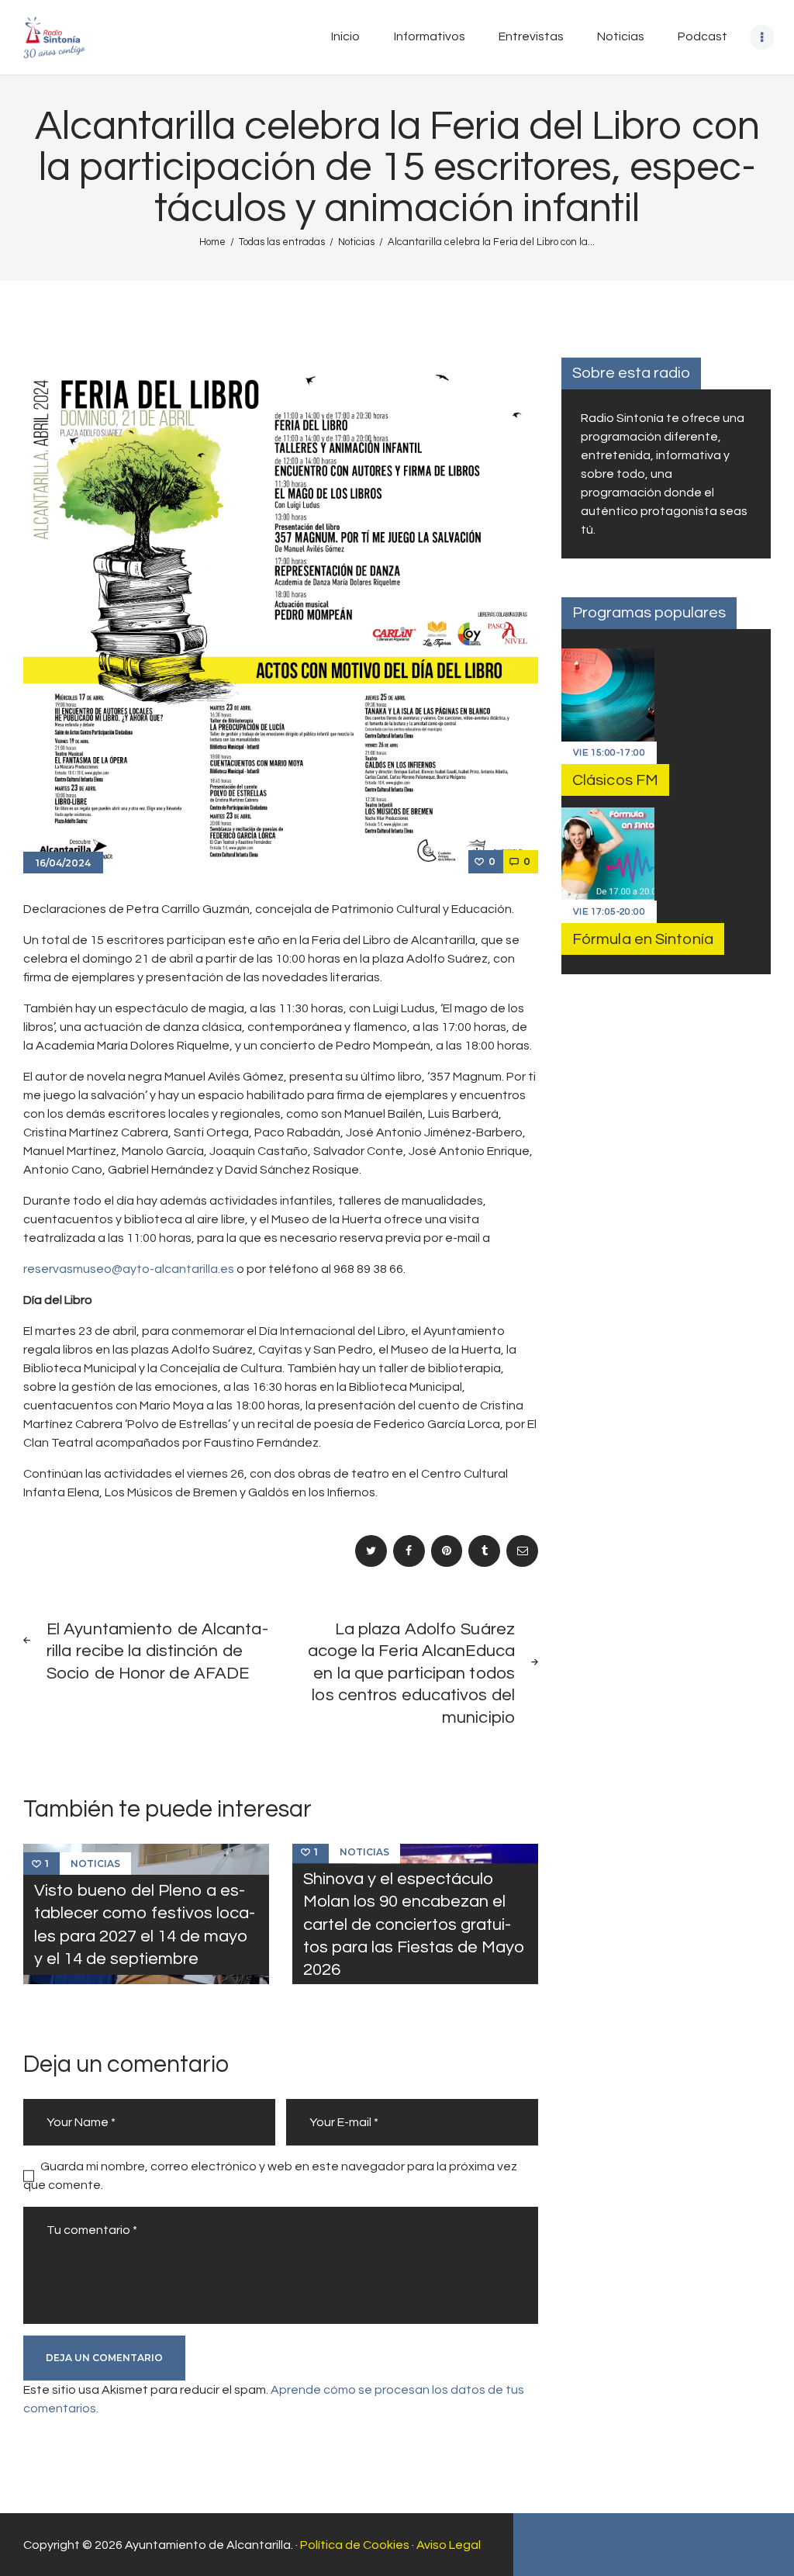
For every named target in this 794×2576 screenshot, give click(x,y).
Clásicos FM (615, 780)
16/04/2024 (63, 863)
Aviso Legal (449, 2545)
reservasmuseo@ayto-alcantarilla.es (129, 1269)
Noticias (356, 242)
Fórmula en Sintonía (643, 939)
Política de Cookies (355, 2545)
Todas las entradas (282, 242)
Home (212, 242)
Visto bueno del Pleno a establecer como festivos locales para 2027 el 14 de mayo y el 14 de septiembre (145, 1925)
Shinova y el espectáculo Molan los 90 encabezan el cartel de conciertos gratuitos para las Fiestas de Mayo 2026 (414, 1924)
